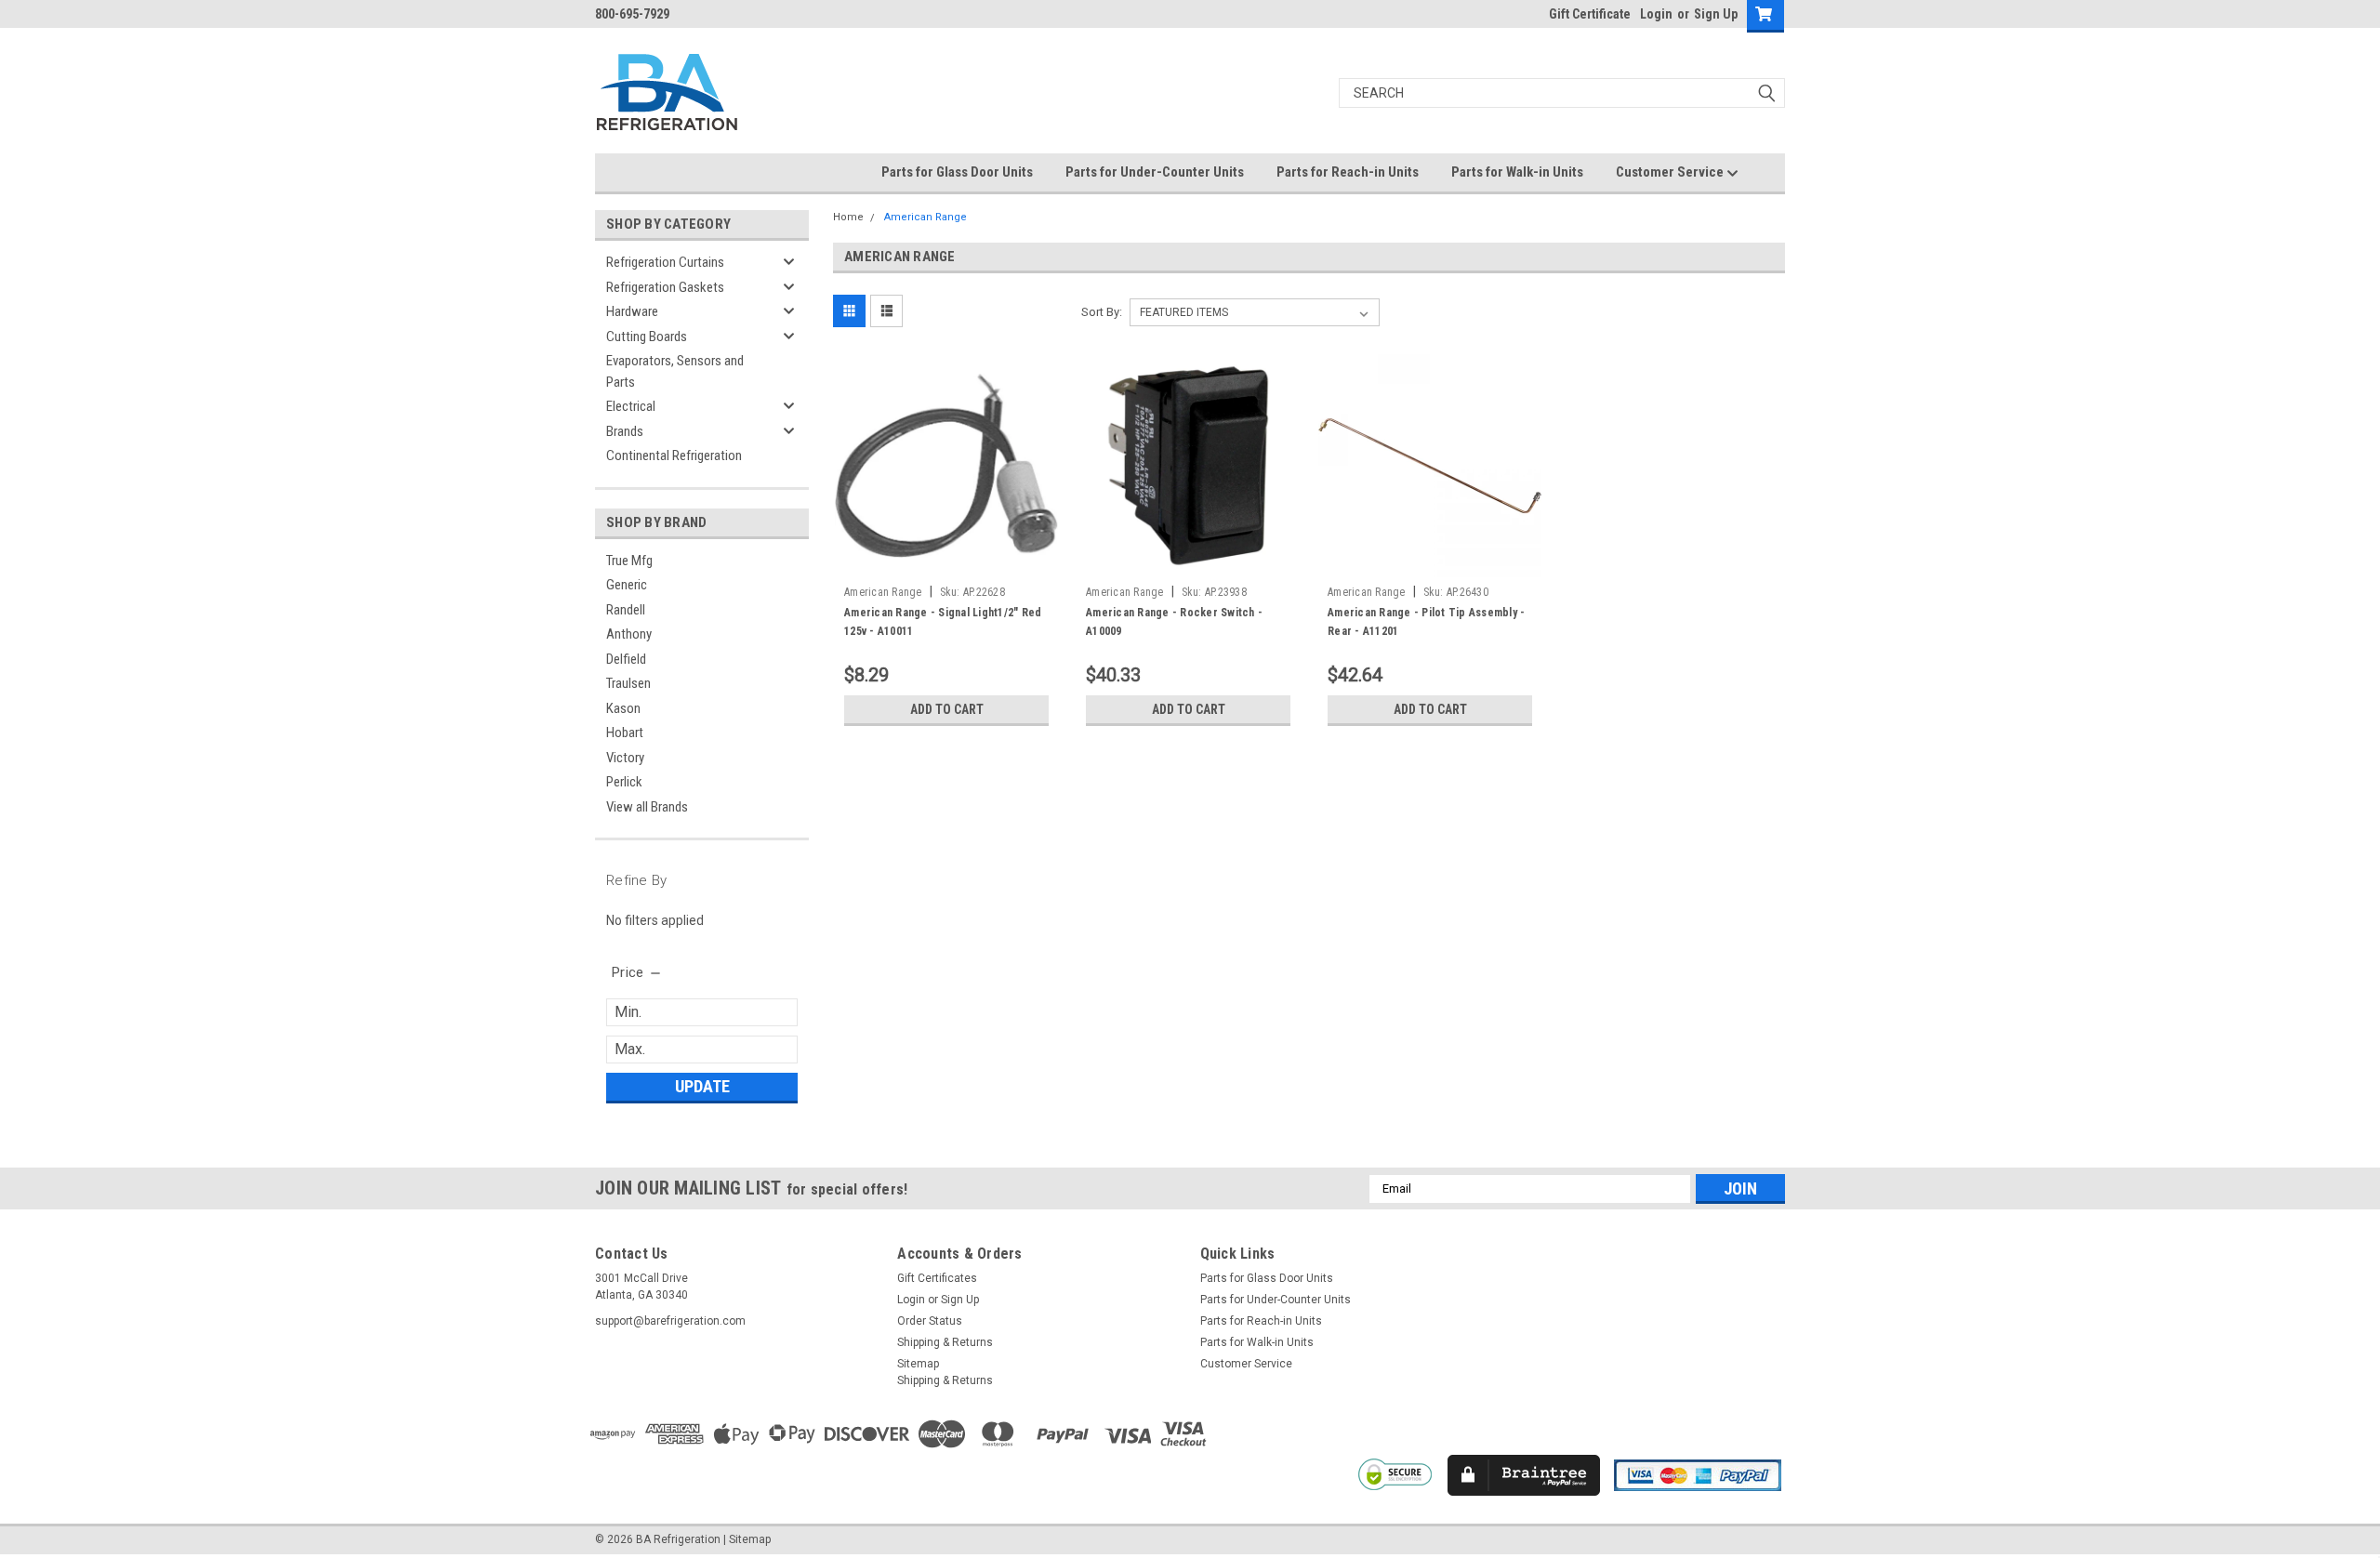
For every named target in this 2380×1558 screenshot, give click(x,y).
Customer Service (1671, 172)
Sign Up (1716, 14)
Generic (627, 585)
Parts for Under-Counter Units (1155, 172)
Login (1656, 14)
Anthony (629, 634)
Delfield (626, 659)
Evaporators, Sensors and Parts (675, 371)
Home (848, 217)
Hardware (632, 311)
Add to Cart (947, 709)
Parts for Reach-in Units (1348, 172)
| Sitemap (747, 1539)
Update (702, 1086)
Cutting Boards (647, 337)
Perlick (624, 782)
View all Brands (647, 807)
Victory (625, 758)
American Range (926, 217)
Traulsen (628, 683)
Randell (626, 610)
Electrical (631, 406)
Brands (625, 431)
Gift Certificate (1590, 14)
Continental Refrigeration (674, 456)
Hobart (625, 733)
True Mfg (629, 561)
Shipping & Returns (945, 1342)
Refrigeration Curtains (665, 262)
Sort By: (1102, 312)
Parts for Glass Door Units (957, 172)
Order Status (930, 1321)
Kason (623, 708)
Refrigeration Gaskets (665, 287)
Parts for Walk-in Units (1517, 172)
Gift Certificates (937, 1278)
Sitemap (918, 1364)
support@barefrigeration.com (670, 1321)
